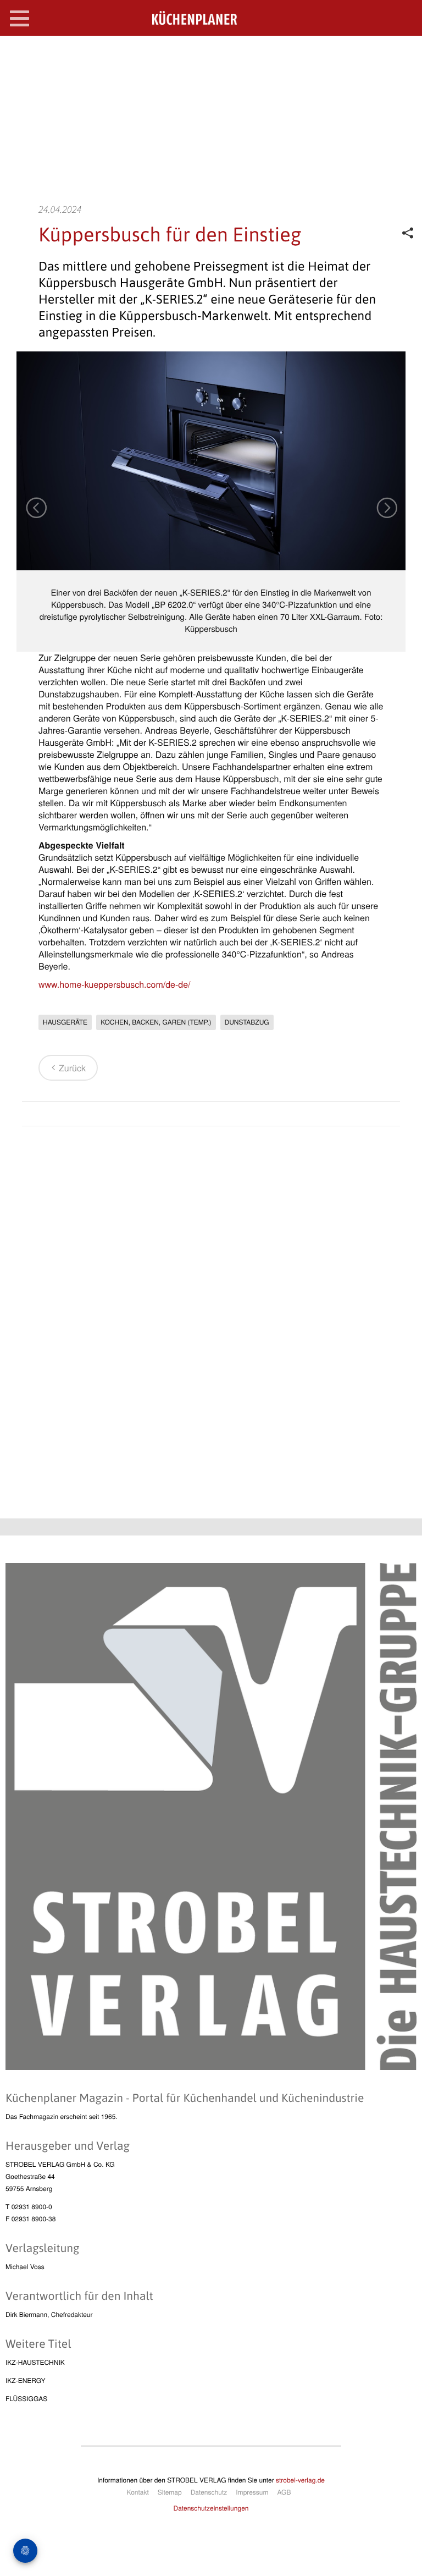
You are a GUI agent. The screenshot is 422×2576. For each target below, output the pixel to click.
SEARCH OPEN (404, 53)
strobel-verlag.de (300, 2480)
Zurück (72, 1068)
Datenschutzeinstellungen (211, 2508)
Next (386, 507)
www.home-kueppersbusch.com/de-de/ (115, 984)
